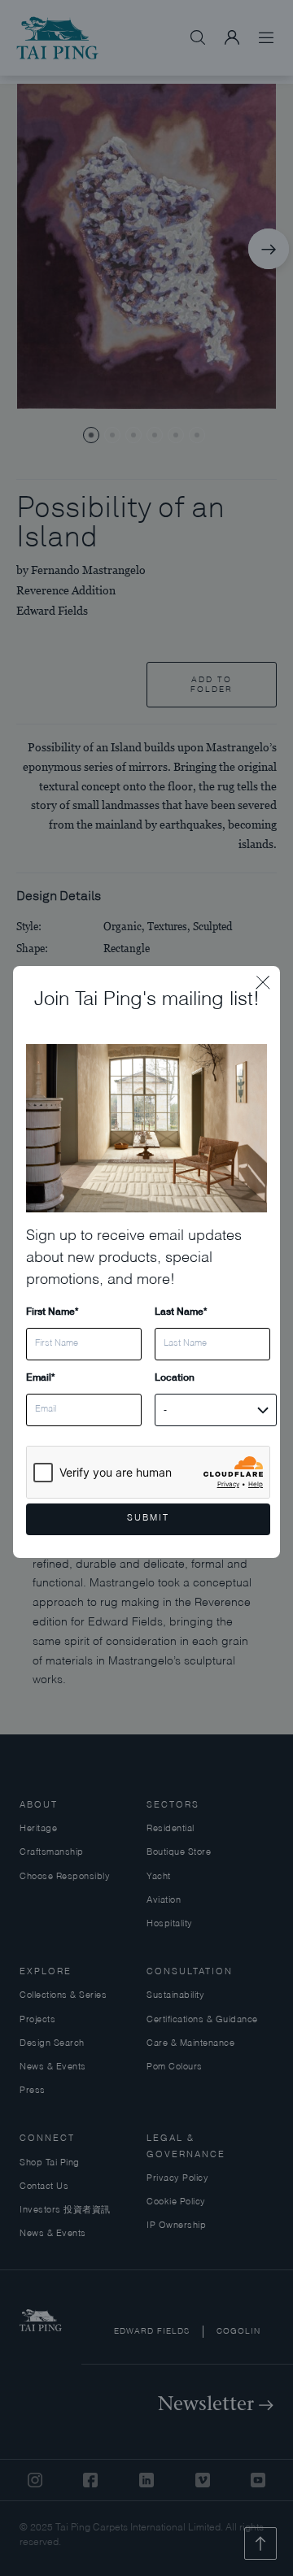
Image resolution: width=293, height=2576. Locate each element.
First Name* (52, 1311)
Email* (40, 1377)
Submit (148, 1519)
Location (175, 1377)
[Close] (268, 978)
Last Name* (181, 1311)
